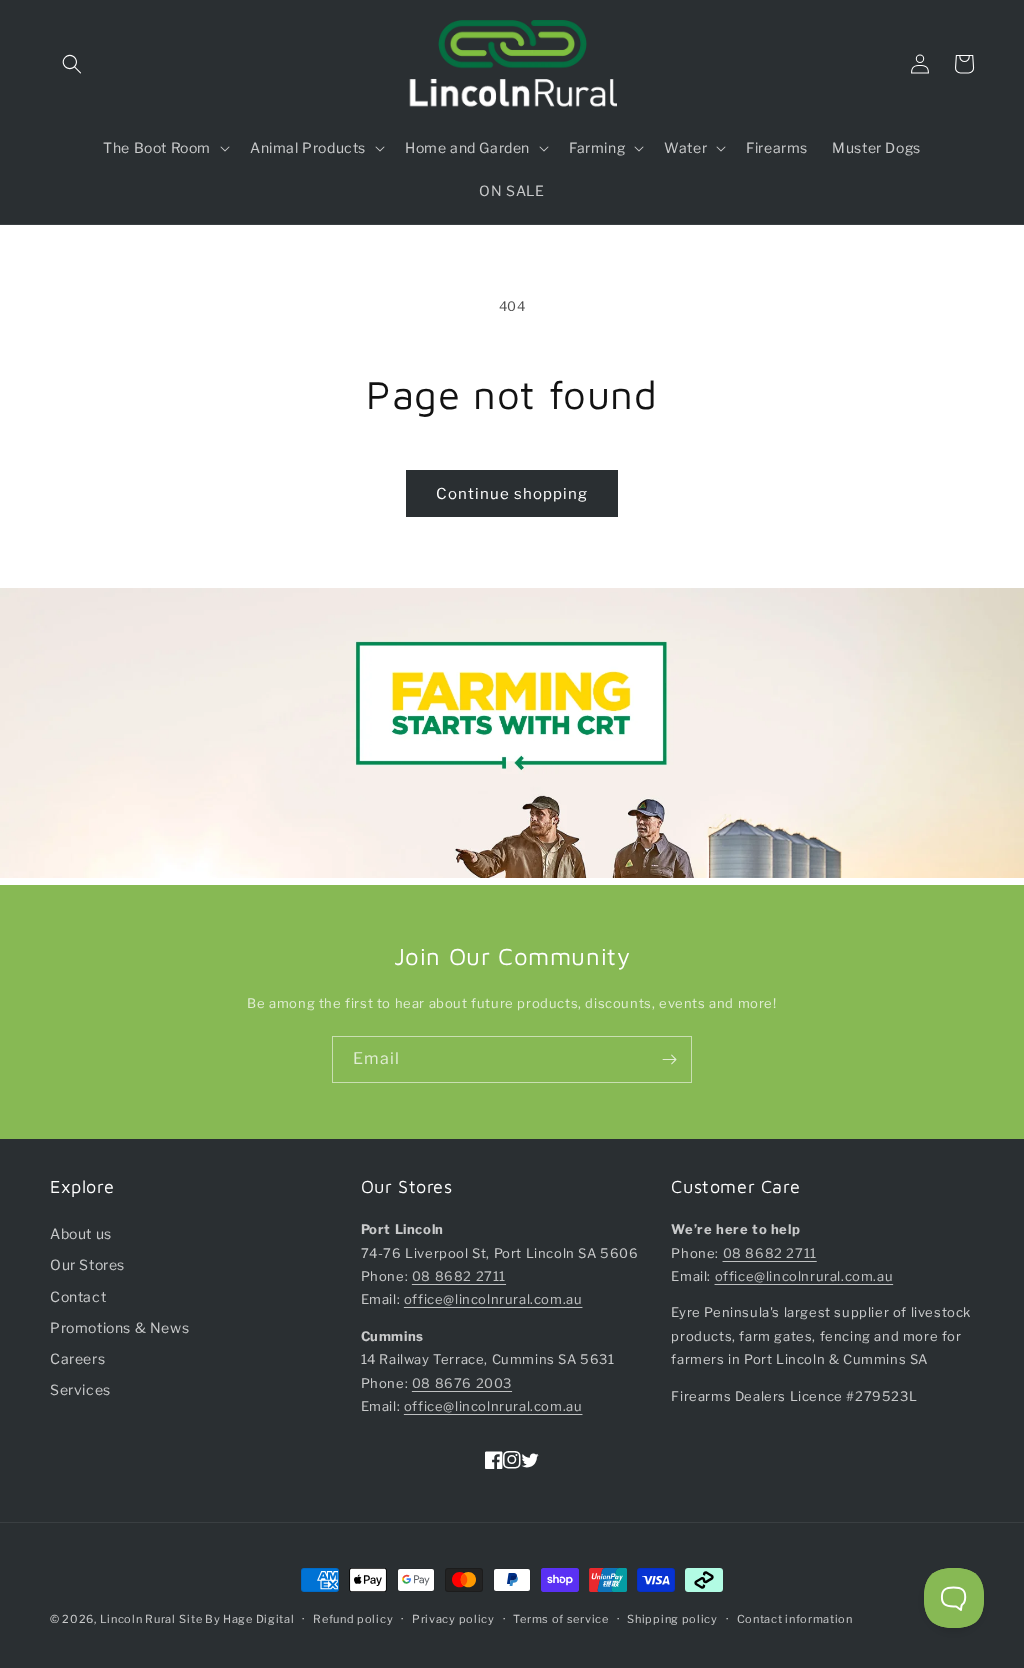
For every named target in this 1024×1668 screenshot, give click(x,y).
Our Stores (87, 1264)
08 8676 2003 (462, 1383)
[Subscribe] (669, 1059)
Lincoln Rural (138, 1619)
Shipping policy (672, 1619)
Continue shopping (512, 494)
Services (80, 1389)
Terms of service (560, 1619)
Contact (78, 1296)
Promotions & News (119, 1327)
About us (81, 1233)
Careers (77, 1358)
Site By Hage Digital (236, 1619)
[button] (72, 64)
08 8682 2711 (459, 1276)
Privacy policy (453, 1619)
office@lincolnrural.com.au (493, 1299)
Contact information (795, 1619)
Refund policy (353, 1619)
